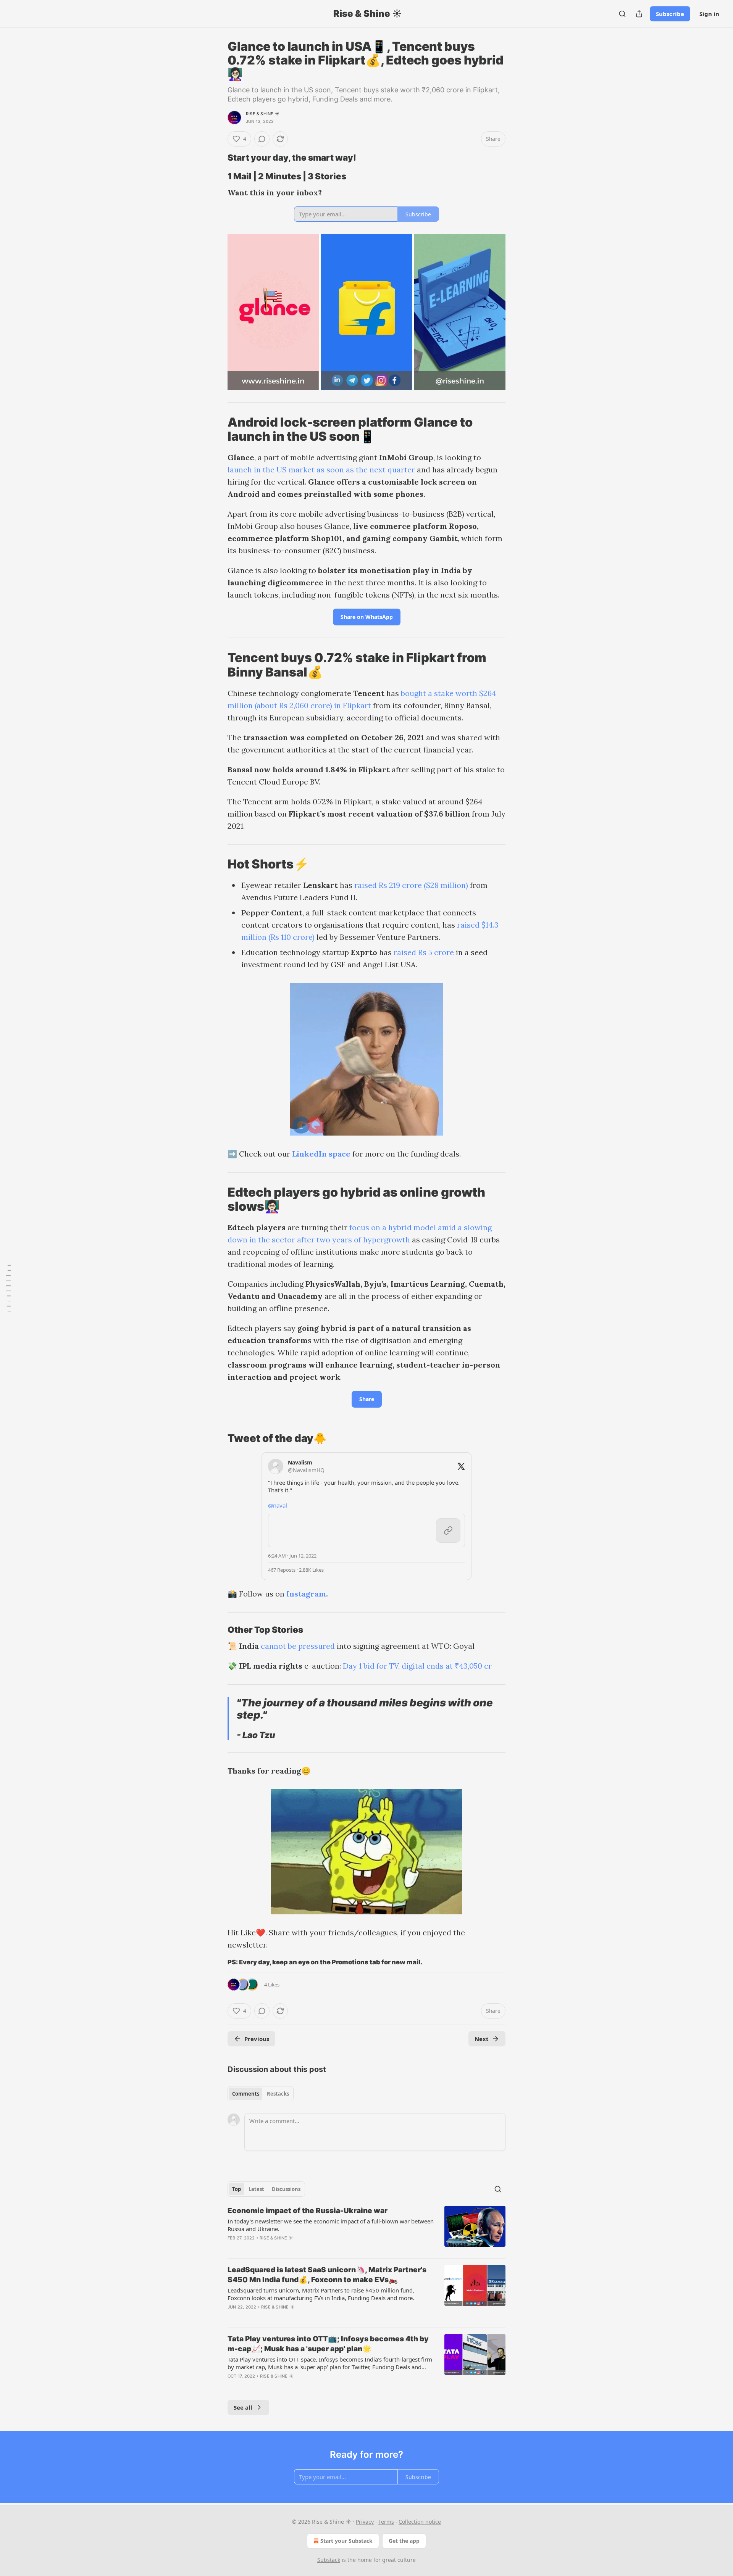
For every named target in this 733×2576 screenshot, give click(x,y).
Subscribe (670, 14)
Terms (386, 2522)
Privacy (365, 2522)
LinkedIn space (321, 1154)
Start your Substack (346, 2541)
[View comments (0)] (262, 139)
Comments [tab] (246, 2094)
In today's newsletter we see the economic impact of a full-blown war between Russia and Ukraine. (331, 2225)
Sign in (709, 14)
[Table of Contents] (8, 1288)
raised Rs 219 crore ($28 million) (411, 885)
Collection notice (420, 2522)
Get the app (404, 2541)
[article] (366, 2229)
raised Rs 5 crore (424, 952)
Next (482, 2039)
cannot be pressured (298, 1646)
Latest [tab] (256, 2189)
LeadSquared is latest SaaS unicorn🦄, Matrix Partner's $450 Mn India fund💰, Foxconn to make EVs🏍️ (327, 2275)
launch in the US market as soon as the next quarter (321, 470)
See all (243, 2407)
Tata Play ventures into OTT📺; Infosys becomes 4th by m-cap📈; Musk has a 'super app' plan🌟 (328, 2344)
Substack (329, 2560)
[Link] (217, 158)
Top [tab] (237, 2189)
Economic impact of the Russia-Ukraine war (308, 2211)
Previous (257, 2039)
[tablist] (261, 2094)
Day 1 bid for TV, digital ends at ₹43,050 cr (417, 1666)
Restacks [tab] (278, 2094)
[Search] (622, 14)
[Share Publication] (639, 14)
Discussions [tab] (286, 2189)
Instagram (306, 1594)
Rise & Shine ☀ (263, 114)
